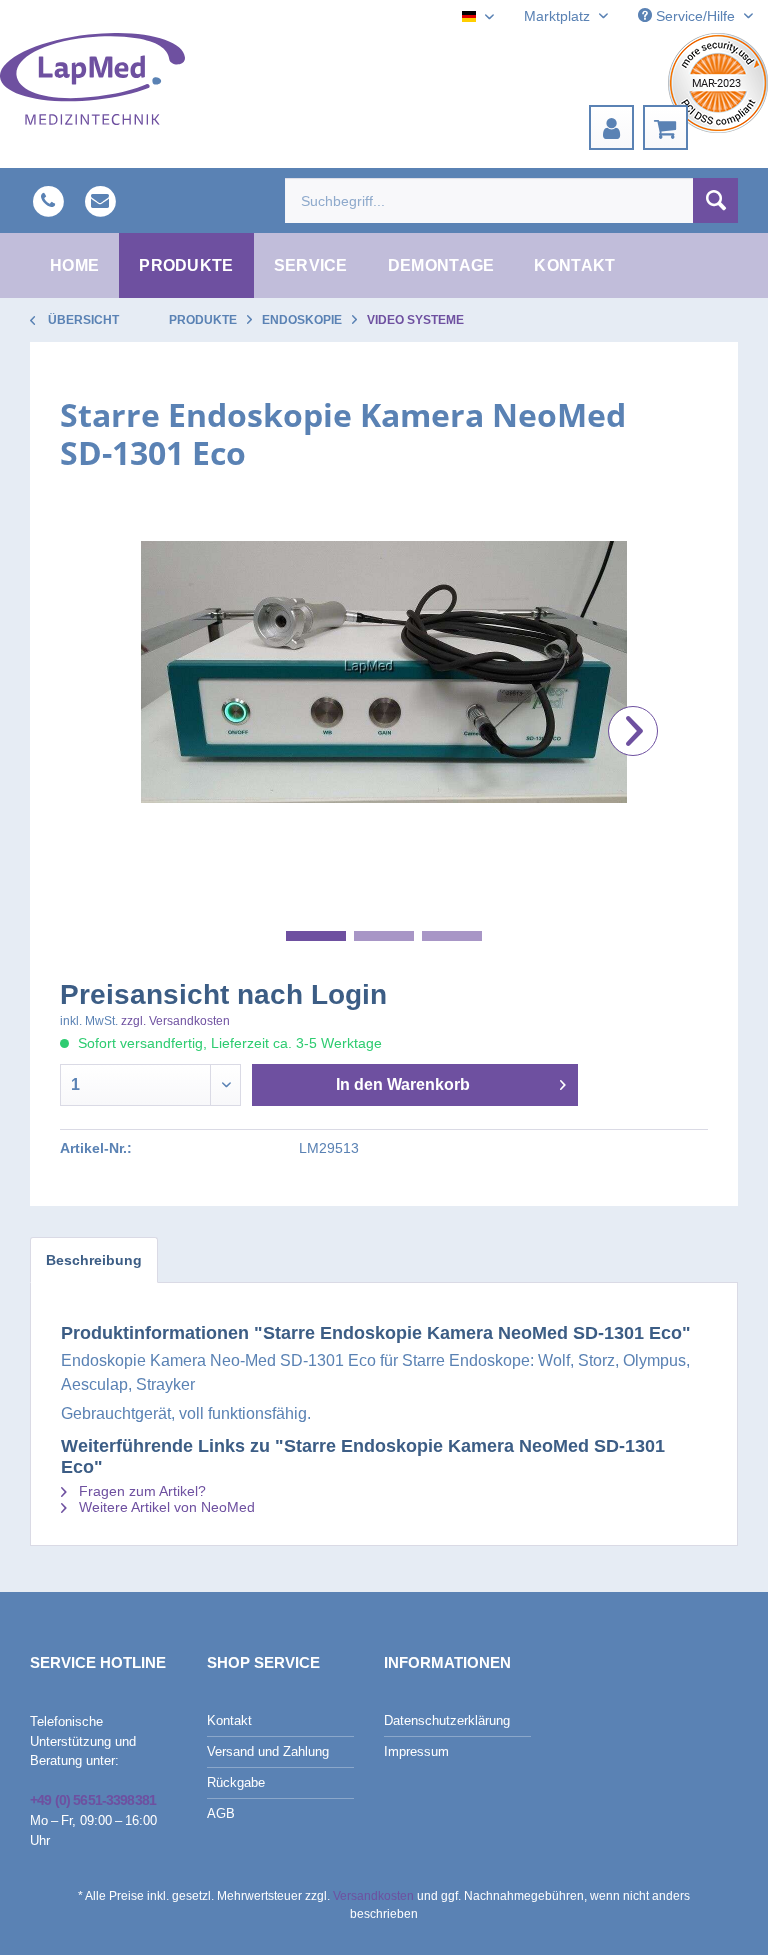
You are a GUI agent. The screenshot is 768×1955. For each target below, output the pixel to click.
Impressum (416, 1751)
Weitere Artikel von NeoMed (165, 1507)
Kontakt (229, 1720)
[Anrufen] (48, 200)
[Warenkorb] (665, 127)
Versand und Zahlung (268, 1751)
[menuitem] (611, 127)
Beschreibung (94, 1260)
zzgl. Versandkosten (175, 1021)
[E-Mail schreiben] (100, 200)
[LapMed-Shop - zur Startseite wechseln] (92, 79)
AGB (221, 1813)
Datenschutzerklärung (447, 1720)
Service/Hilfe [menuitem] (695, 16)
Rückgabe (236, 1782)
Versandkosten (373, 1896)
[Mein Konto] (611, 127)
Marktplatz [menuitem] (559, 16)
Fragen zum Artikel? (140, 1491)
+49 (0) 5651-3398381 (93, 1800)
